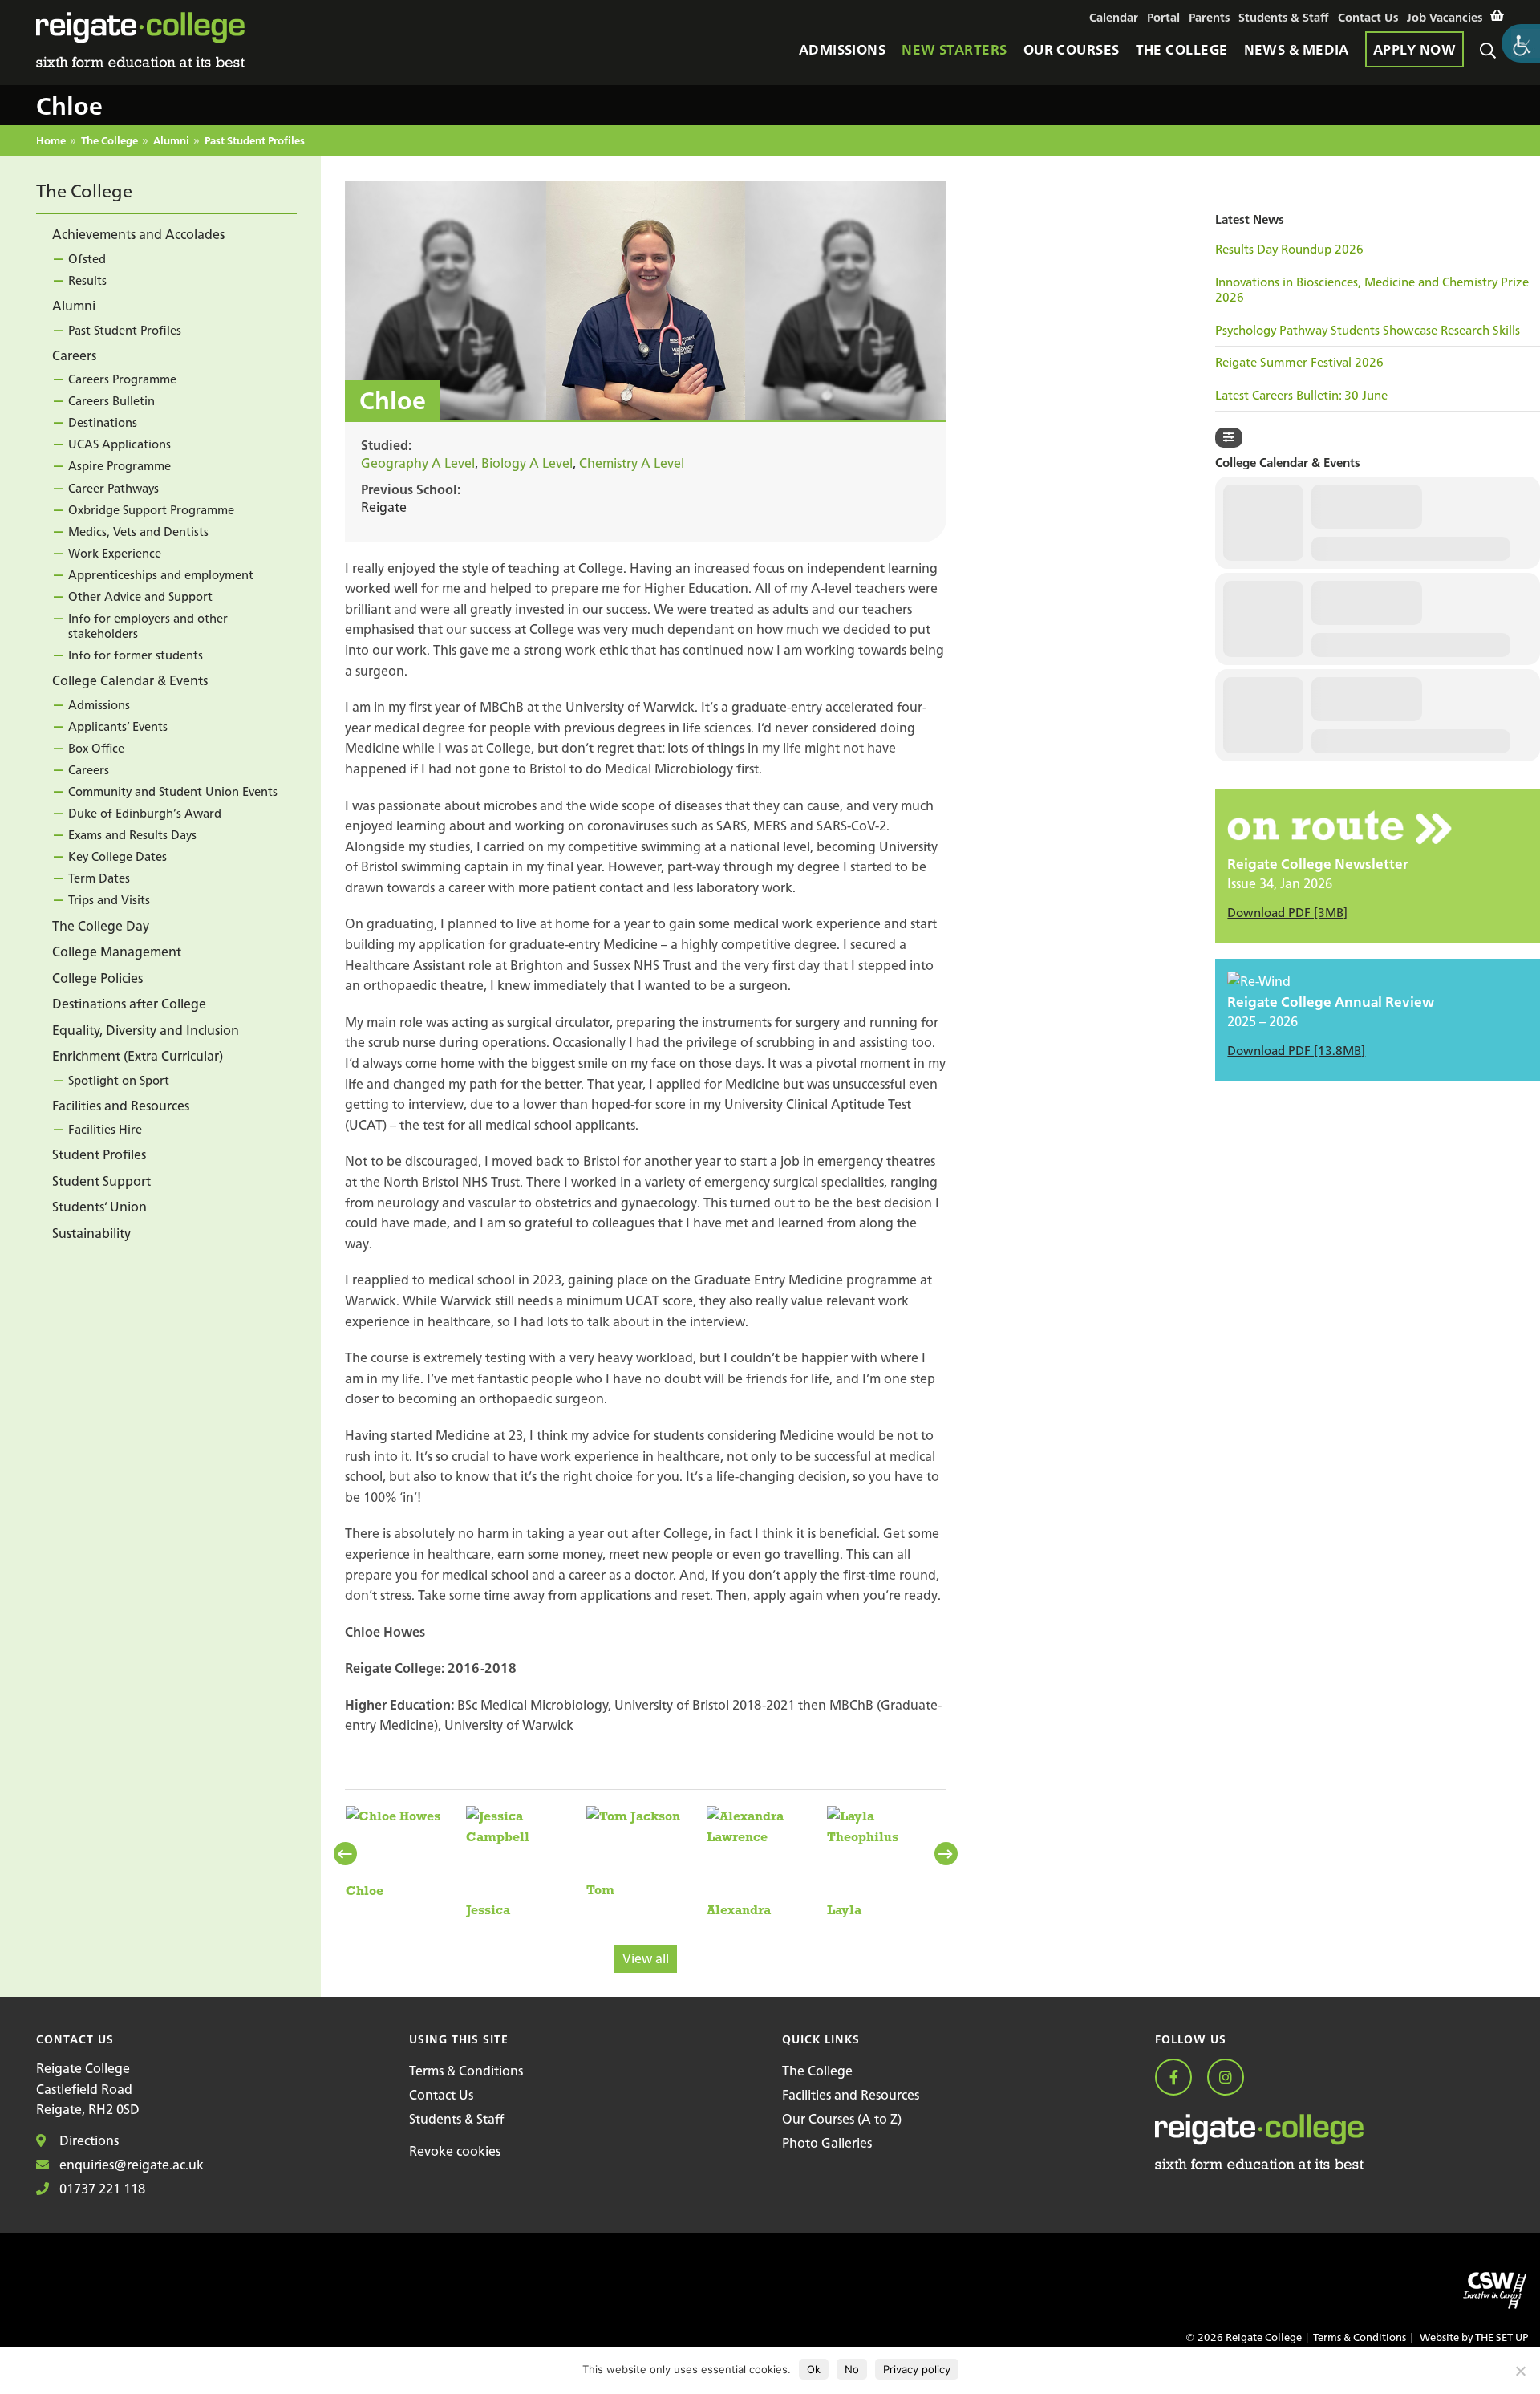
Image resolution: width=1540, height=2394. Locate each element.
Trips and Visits (109, 901)
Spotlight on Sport (119, 1080)
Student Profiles (99, 1155)
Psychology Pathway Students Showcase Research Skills (1368, 331)
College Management (117, 952)
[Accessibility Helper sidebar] (1521, 43)
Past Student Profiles (255, 142)
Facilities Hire (105, 1130)
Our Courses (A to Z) (842, 2119)
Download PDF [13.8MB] (1296, 1051)
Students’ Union (99, 1207)
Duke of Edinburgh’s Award (145, 814)
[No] (1520, 2371)
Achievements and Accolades (138, 235)
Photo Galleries (827, 2143)
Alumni (171, 142)
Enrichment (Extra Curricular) (138, 1056)
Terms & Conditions (466, 2071)
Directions (87, 2140)
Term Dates (99, 879)
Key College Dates (118, 857)
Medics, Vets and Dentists (138, 532)
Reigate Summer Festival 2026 (1299, 363)
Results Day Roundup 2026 (1289, 250)
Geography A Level (418, 463)
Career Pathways (113, 488)
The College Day (101, 926)
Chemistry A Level (632, 463)
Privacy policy (917, 2369)
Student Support (101, 1181)
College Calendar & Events (130, 681)
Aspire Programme (120, 467)
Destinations (103, 423)
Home (51, 142)
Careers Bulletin (111, 402)
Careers (74, 355)
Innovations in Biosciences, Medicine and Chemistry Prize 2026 (1372, 290)
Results (87, 280)
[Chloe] (393, 1852)
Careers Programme (122, 380)
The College (109, 142)
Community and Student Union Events (173, 792)
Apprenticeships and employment (161, 575)
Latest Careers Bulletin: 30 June (1301, 396)
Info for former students (136, 656)
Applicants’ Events (118, 726)
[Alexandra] (766, 1862)
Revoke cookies (455, 2151)
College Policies (97, 978)
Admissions (99, 705)
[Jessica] (525, 1862)
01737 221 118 (101, 2189)
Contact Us (441, 2095)
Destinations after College (129, 1004)
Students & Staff (456, 2119)
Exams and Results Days (132, 836)
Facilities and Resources (121, 1106)
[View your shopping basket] (1497, 16)
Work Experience (115, 553)
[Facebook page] (1179, 2078)
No (852, 2369)
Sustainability (91, 1233)
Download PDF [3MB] (1287, 913)
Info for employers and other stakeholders (148, 626)
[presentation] (347, 1854)
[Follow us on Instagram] (1232, 2078)
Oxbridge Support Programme (151, 510)
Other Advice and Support (140, 596)
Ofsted (87, 259)
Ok (814, 2369)
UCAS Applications (120, 445)
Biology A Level (527, 463)
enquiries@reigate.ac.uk (130, 2165)
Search (1492, 70)
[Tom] (633, 1852)
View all (646, 1958)
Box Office (96, 748)
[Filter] (1229, 438)
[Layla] (886, 1862)
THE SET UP (1501, 2337)
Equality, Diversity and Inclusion (146, 1030)
